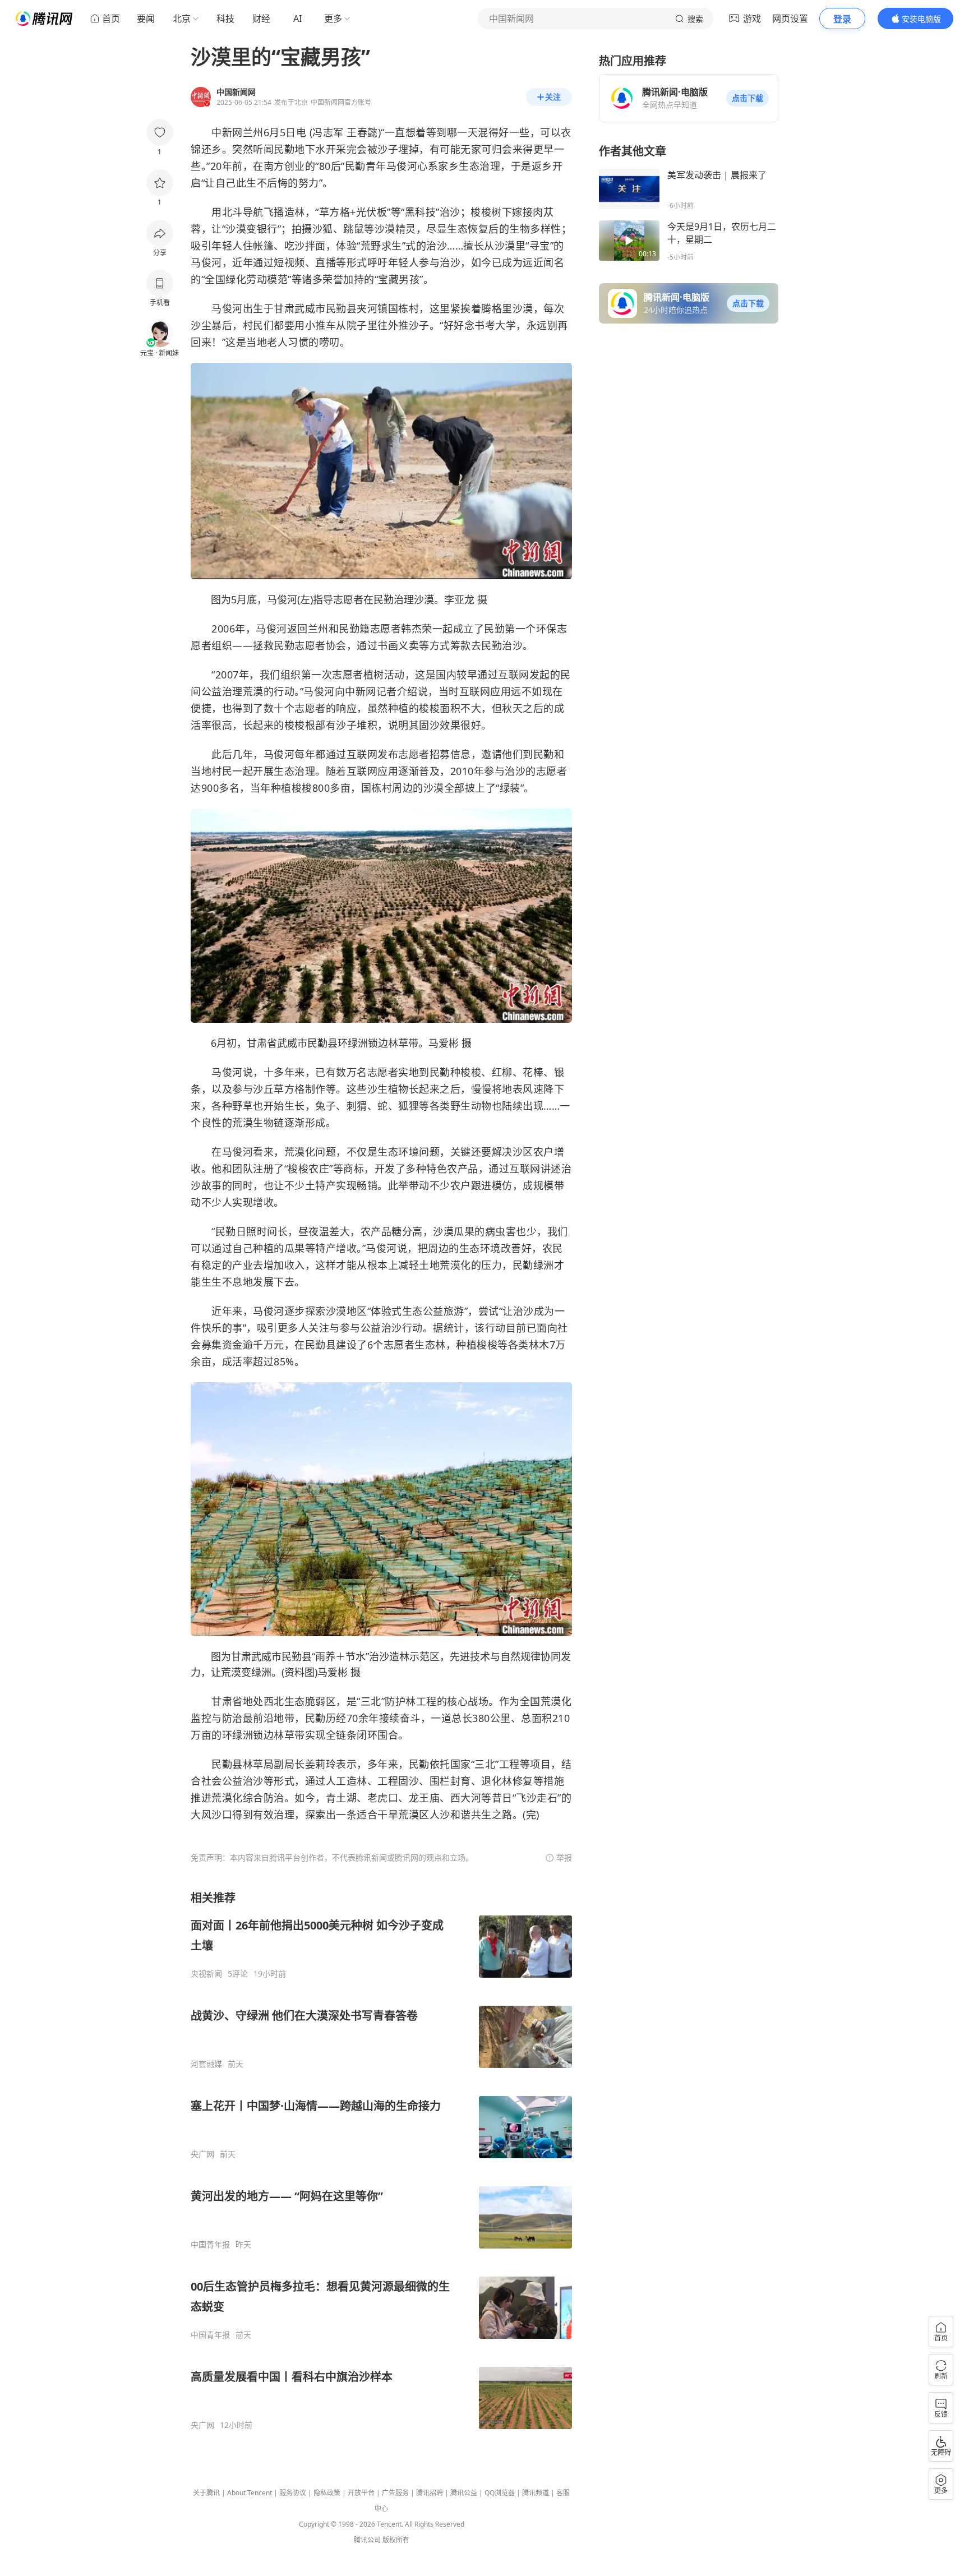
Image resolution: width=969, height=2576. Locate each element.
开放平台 (361, 2493)
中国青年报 (210, 2245)
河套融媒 (206, 2064)
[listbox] (381, 2160)
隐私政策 (327, 2493)
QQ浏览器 (500, 2493)
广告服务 (395, 2493)
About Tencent (250, 2493)
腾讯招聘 (430, 2493)
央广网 (202, 2154)
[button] (747, 98)
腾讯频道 (536, 2493)
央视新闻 (206, 1974)
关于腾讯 (206, 2493)
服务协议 (293, 2493)
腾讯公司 (367, 2540)
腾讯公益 (464, 2493)
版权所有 (396, 2540)
